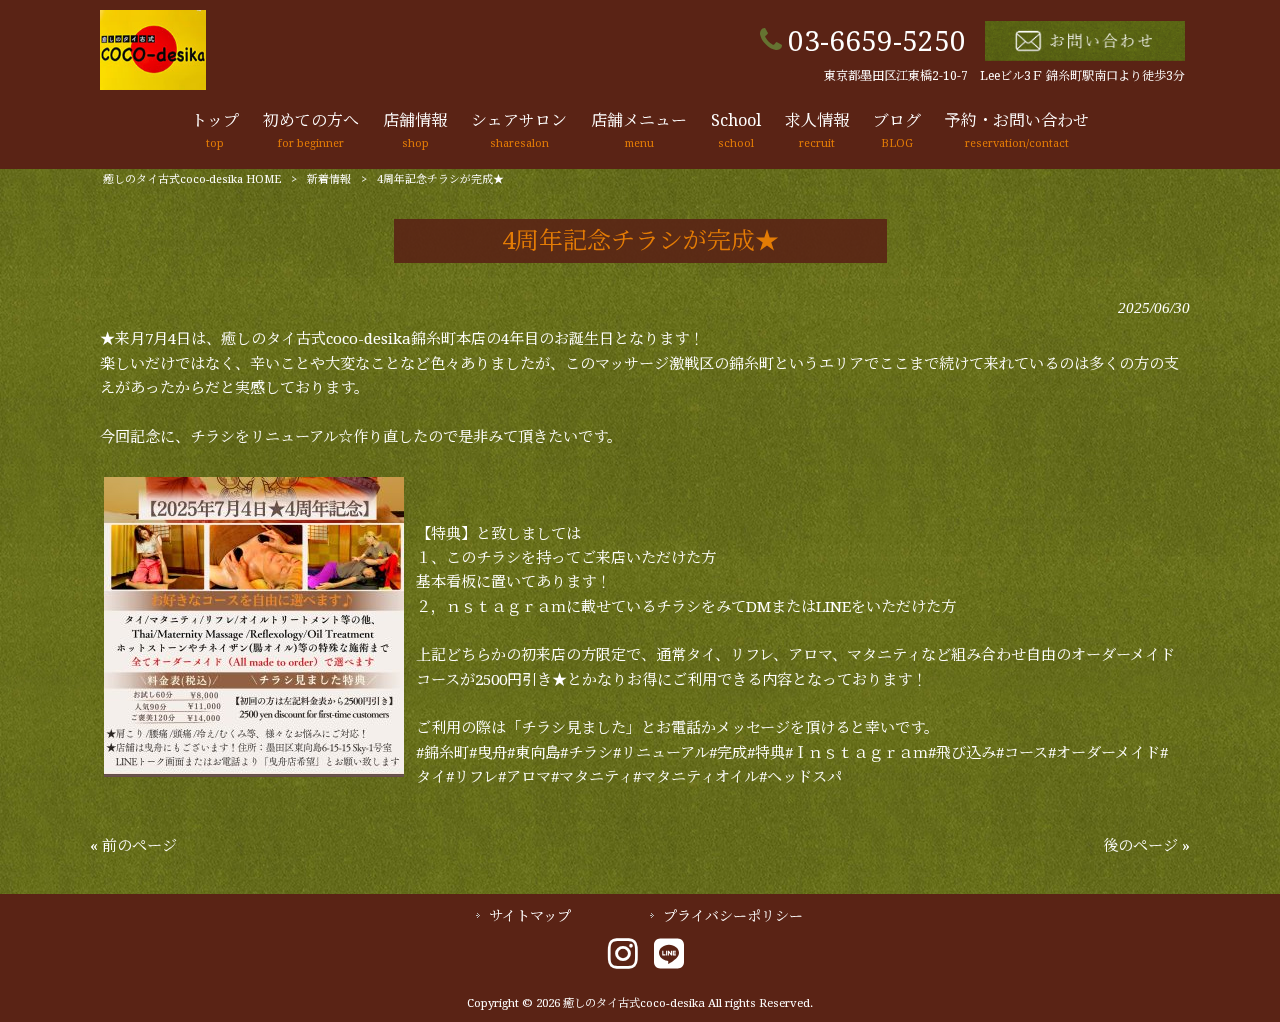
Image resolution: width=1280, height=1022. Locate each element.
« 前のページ (133, 846)
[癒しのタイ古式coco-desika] (153, 85)
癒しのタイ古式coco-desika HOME (192, 179)
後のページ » (1146, 846)
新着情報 (329, 179)
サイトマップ (530, 916)
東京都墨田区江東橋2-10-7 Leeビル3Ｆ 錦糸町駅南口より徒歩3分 (1004, 76)
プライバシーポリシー (733, 916)
